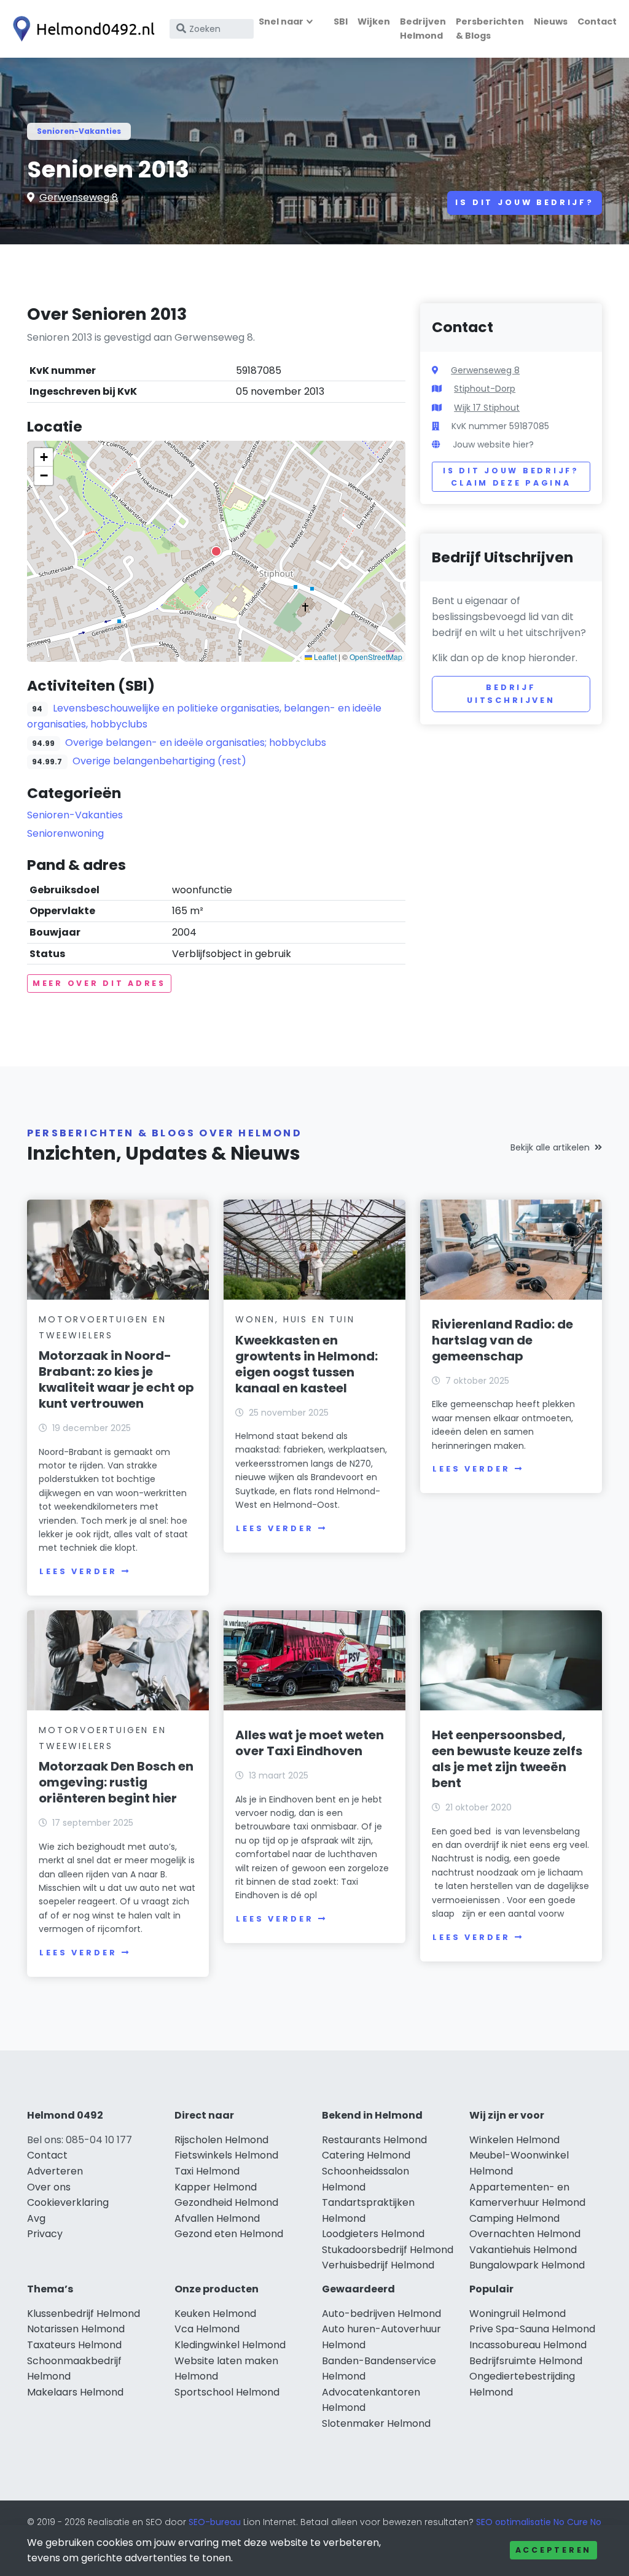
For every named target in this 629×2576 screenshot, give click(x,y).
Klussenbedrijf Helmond (84, 2314)
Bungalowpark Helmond (527, 2265)
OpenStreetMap (376, 657)
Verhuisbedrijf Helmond (378, 2265)
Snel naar (281, 21)
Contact (597, 21)
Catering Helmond (366, 2155)
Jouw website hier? (493, 444)
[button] (216, 551)
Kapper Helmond (216, 2187)
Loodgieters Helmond (373, 2234)
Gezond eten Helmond (229, 2234)
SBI (341, 21)
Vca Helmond (207, 2329)
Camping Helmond (514, 2218)
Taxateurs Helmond (74, 2345)
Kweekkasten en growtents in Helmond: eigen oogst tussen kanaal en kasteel (307, 1364)
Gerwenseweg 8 (79, 197)
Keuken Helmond (215, 2314)
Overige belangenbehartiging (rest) (159, 761)
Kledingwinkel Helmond (230, 2345)
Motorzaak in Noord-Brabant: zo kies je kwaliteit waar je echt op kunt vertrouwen (116, 1379)
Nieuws (551, 21)
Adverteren (55, 2171)
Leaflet (324, 657)
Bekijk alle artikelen (550, 1147)
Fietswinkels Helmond (226, 2155)
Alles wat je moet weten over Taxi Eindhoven (310, 1743)
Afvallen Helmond (217, 2218)
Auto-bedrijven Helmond (381, 2314)
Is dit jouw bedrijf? (525, 202)
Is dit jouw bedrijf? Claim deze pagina (511, 477)
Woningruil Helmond (518, 2314)
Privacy (45, 2234)
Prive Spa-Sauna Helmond (532, 2329)
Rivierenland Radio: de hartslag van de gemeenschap (502, 1340)
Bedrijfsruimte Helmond (526, 2361)
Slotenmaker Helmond (376, 2423)
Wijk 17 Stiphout (487, 408)
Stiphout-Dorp (485, 389)
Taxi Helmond (207, 2171)
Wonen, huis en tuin (295, 1319)
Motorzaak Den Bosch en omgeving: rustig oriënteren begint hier (116, 1782)
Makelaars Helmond (75, 2392)
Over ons (49, 2187)
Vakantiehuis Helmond (523, 2250)
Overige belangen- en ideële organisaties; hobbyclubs (196, 743)
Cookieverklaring (68, 2202)
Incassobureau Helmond (528, 2345)
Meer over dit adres (99, 983)
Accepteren (553, 2550)
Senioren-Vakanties (79, 131)
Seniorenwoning (65, 833)
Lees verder (78, 1571)
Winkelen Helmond (514, 2140)
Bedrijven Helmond (423, 29)
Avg (36, 2218)
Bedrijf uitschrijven (511, 693)
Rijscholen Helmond (221, 2140)
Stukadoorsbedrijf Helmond (388, 2250)
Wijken (374, 21)
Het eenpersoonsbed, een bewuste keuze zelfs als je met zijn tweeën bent (507, 1759)
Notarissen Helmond (76, 2329)
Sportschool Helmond (227, 2392)
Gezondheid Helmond (226, 2202)
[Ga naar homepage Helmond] (81, 29)
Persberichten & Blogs (490, 29)
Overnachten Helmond (525, 2234)
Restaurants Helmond (374, 2140)
